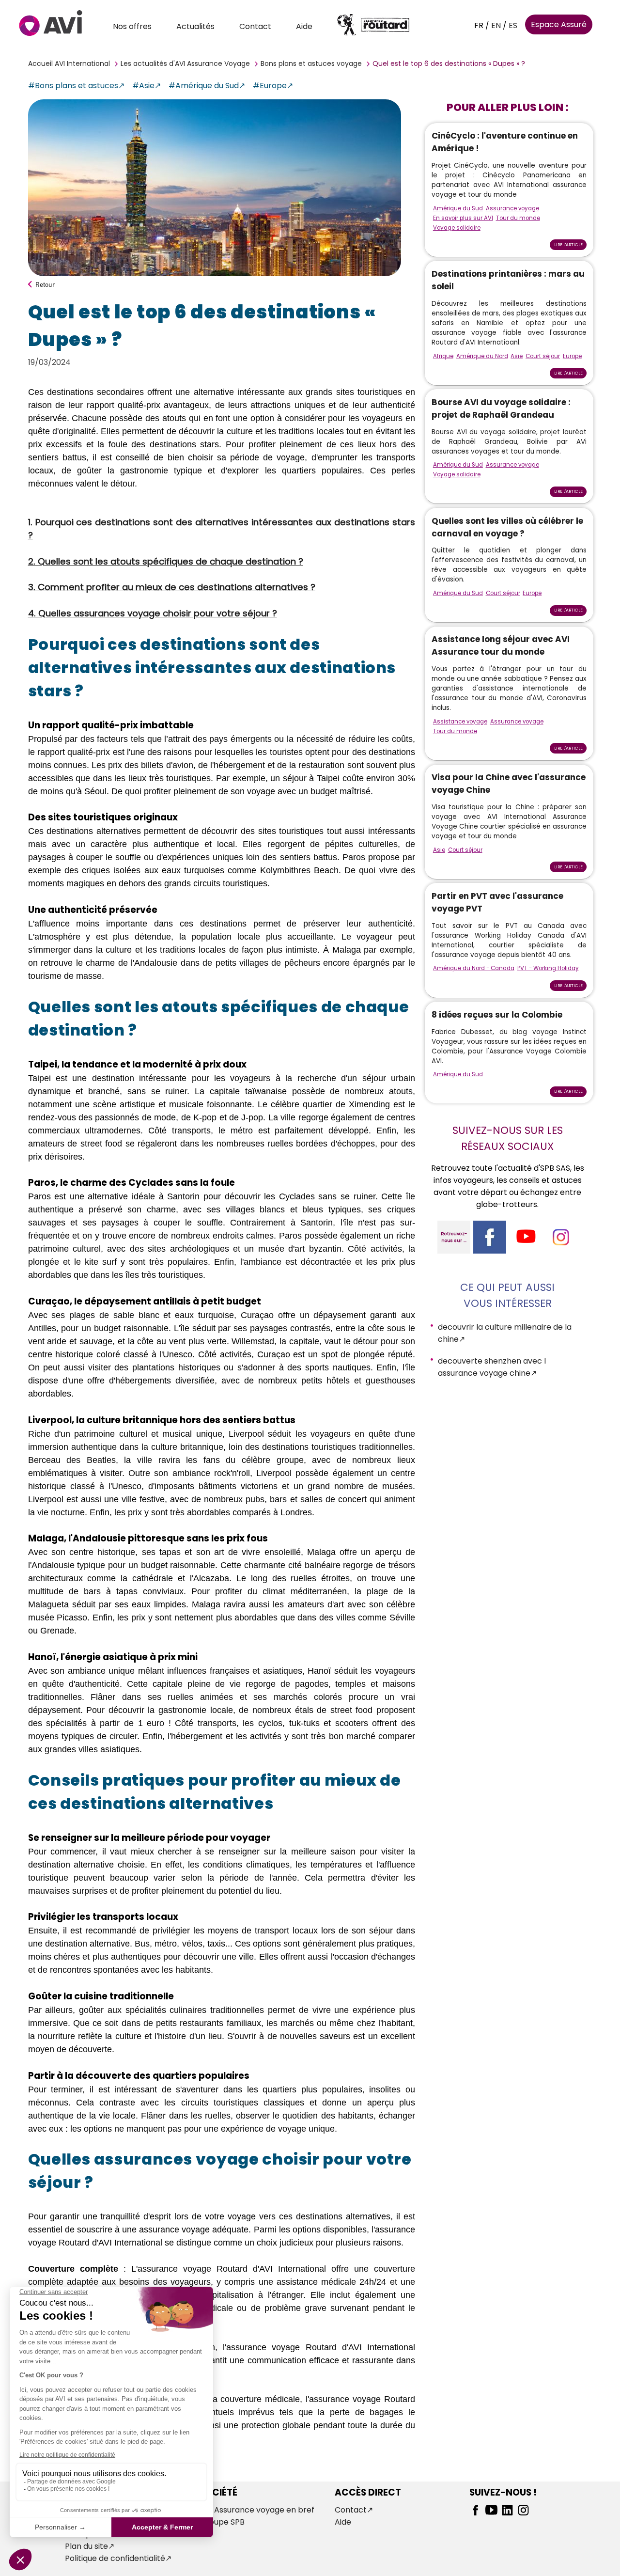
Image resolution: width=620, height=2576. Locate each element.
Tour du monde (518, 218)
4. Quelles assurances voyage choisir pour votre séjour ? (153, 613)
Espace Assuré (559, 24)
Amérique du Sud (458, 208)
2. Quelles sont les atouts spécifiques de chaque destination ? (166, 561)
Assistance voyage (460, 722)
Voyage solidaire (457, 228)
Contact (255, 26)
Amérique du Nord (482, 356)
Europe (572, 356)
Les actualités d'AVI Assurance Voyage (185, 63)
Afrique (443, 356)
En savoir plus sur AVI (463, 218)
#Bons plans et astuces (73, 86)
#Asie (143, 86)
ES (513, 25)
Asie (517, 356)
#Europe (270, 86)
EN (496, 25)
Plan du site (86, 2546)
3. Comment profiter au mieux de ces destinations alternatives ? (172, 587)
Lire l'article (568, 245)
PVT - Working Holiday (548, 968)
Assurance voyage (512, 208)
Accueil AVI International (69, 63)
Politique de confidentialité (115, 2558)
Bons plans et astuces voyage (311, 63)
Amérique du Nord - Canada (474, 968)
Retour (45, 284)
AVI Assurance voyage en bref (257, 2510)
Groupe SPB (222, 2522)
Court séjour (543, 356)
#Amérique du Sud (204, 86)
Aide (304, 26)
